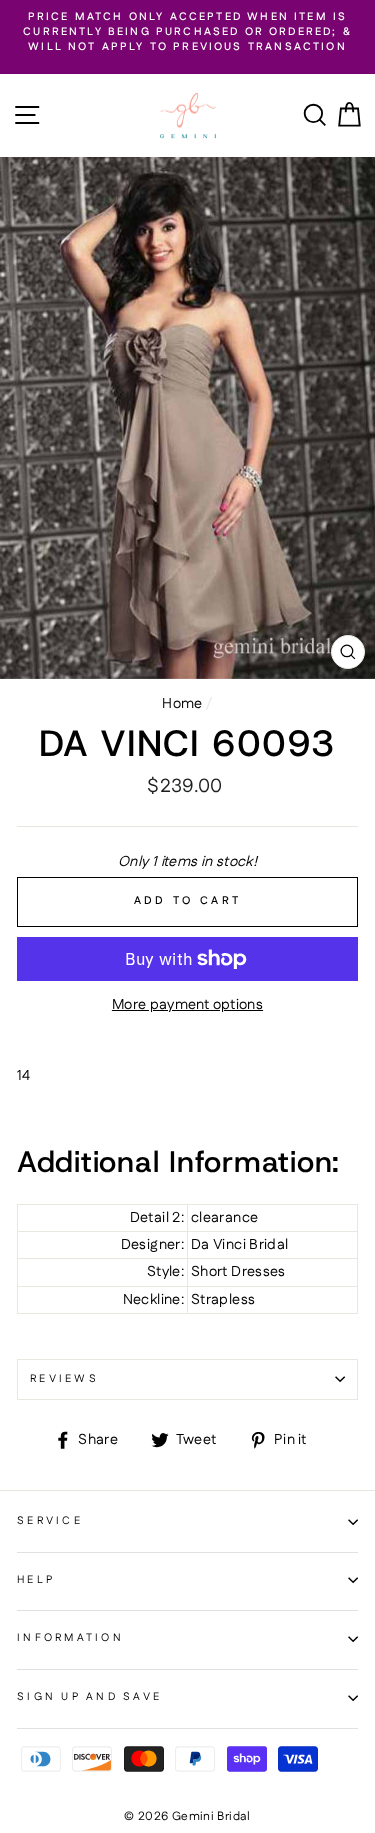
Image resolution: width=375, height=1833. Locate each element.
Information (70, 1638)
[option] (187, 33)
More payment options (187, 1005)
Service (50, 1521)
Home (182, 704)
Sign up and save (89, 1697)
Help (36, 1580)
